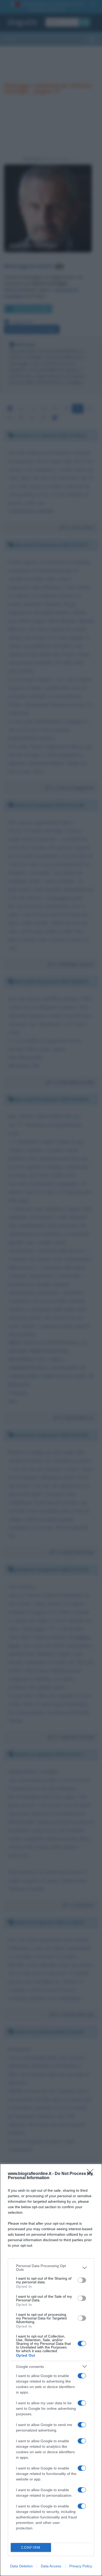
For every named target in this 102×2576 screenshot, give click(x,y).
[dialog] (51, 2370)
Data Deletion (21, 2566)
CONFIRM (31, 2548)
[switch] (82, 2280)
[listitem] (51, 2268)
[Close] (92, 2174)
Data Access (51, 2566)
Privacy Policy (81, 2566)
